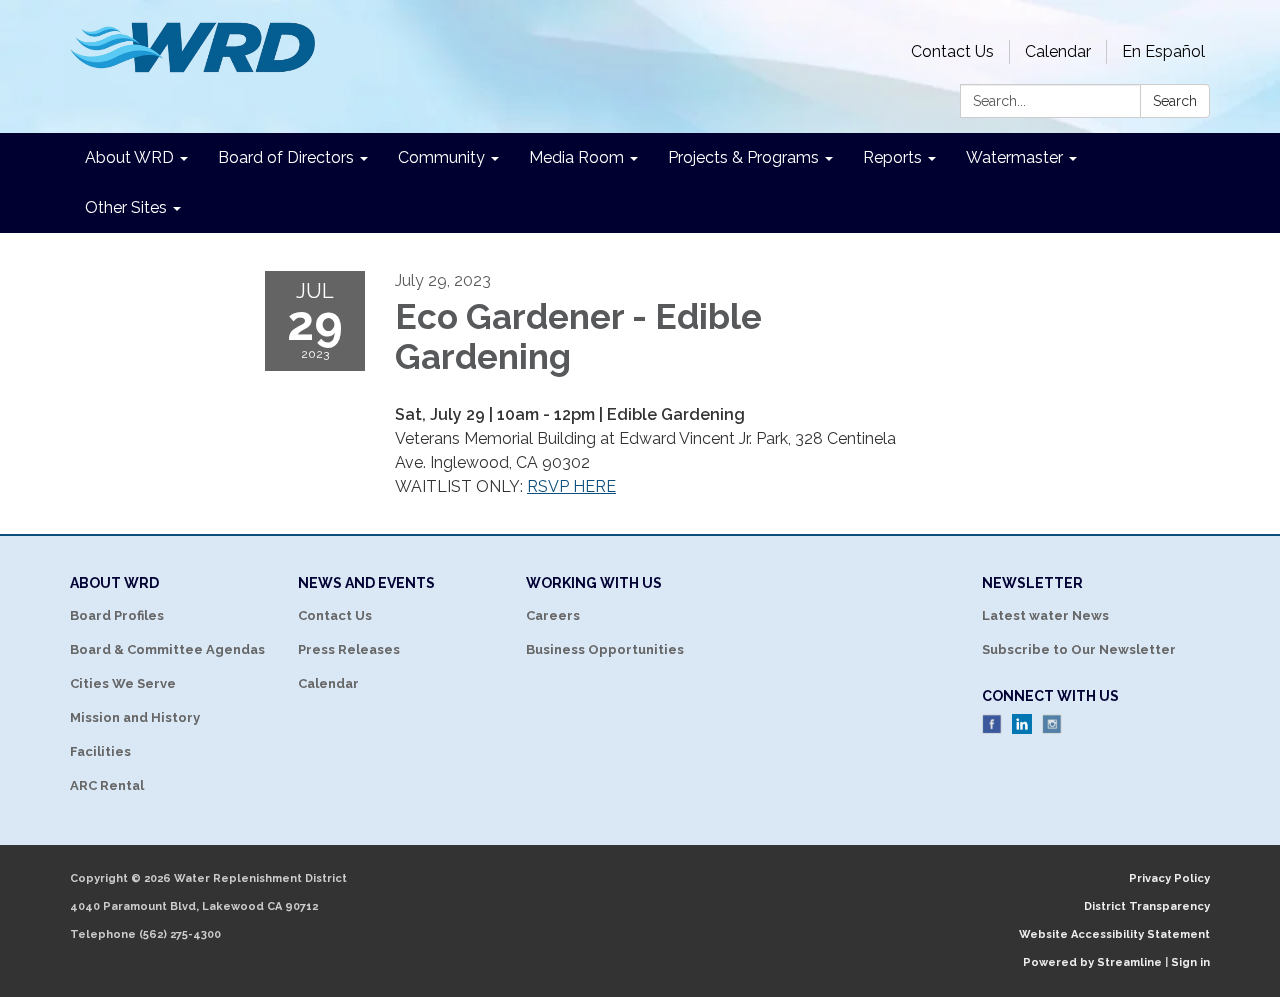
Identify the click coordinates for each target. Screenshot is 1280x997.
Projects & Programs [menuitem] (743, 157)
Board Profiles (117, 615)
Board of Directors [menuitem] (286, 157)
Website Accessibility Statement (1114, 934)
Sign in (1190, 962)
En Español (1163, 51)
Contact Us (952, 51)
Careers (553, 615)
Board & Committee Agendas (167, 649)
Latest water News (1045, 615)
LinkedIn (1022, 724)
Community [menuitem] (441, 157)
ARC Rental (107, 785)
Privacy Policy (1169, 878)
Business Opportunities (605, 649)
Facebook (992, 724)
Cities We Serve (123, 683)
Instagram (1052, 724)
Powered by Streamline (1092, 962)
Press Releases (349, 649)
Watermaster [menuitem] (1014, 157)
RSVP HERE (571, 486)
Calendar (1058, 51)
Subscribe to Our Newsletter (1079, 649)
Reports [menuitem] (892, 157)
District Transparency (1147, 906)
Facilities (100, 751)
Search (1175, 101)
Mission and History (135, 717)
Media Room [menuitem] (576, 157)
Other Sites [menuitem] (126, 207)
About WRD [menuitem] (129, 157)
